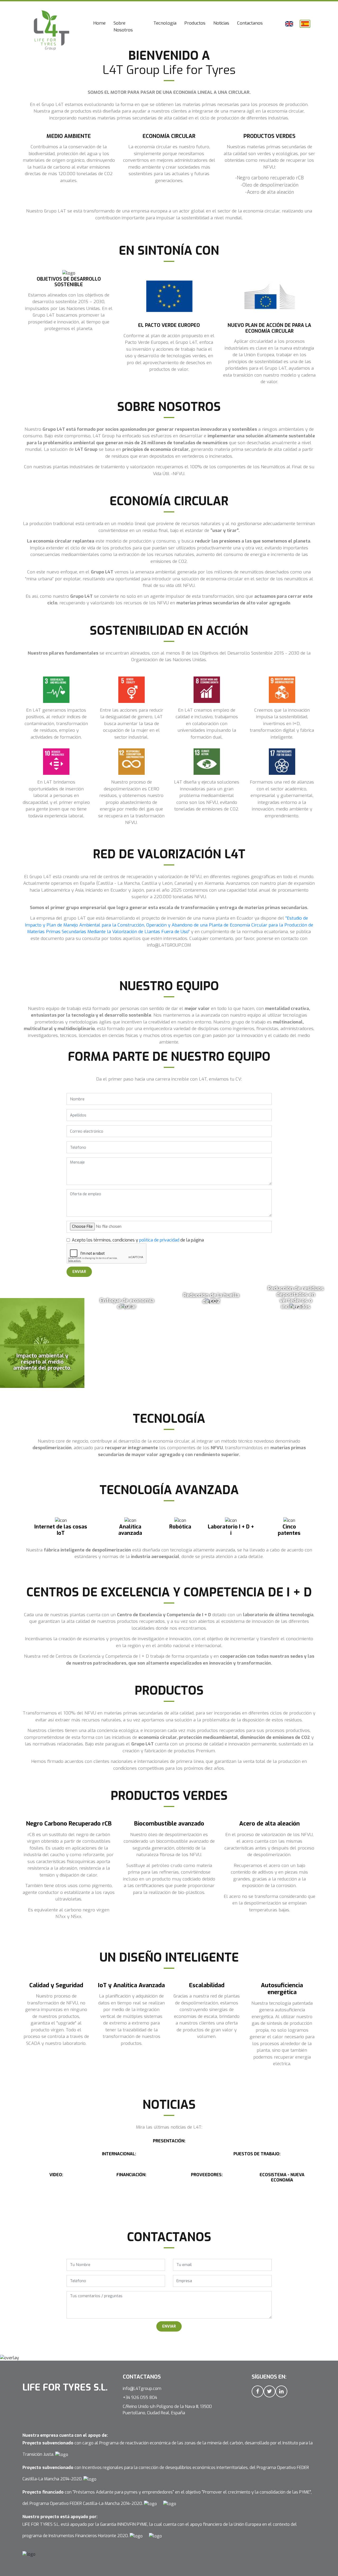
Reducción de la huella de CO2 (211, 1298)
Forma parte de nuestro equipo (212, 7)
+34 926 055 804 (140, 2397)
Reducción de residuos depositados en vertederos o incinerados (296, 1298)
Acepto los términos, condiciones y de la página (138, 1240)
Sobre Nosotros (123, 27)
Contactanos (250, 23)
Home (101, 23)
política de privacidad (159, 1240)
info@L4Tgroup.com (142, 2389)
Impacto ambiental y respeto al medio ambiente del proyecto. (42, 1362)
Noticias (221, 23)
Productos (195, 23)
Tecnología (165, 23)
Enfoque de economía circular (127, 1304)
